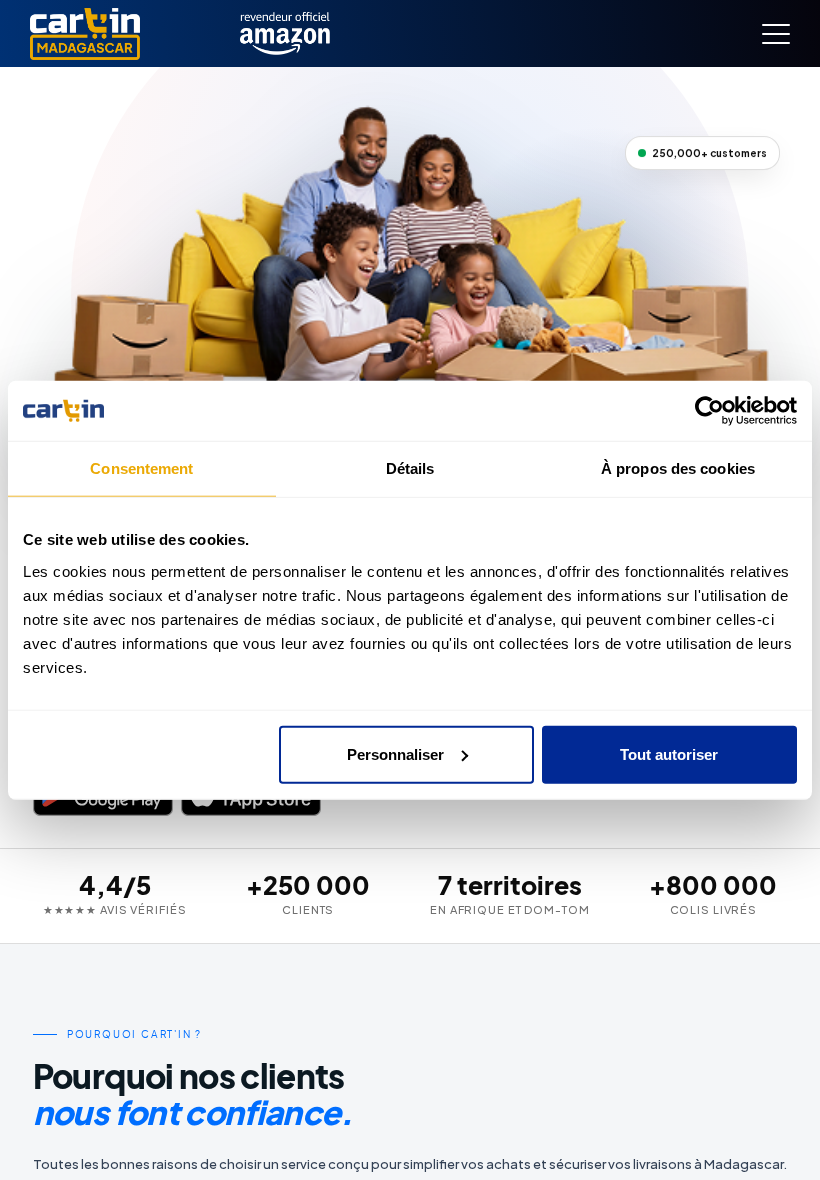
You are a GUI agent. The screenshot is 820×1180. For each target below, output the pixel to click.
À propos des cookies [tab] (678, 468)
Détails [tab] (410, 468)
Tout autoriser (669, 753)
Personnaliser (395, 753)
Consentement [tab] (141, 468)
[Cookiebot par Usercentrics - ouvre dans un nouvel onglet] (709, 411)
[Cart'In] (85, 34)
